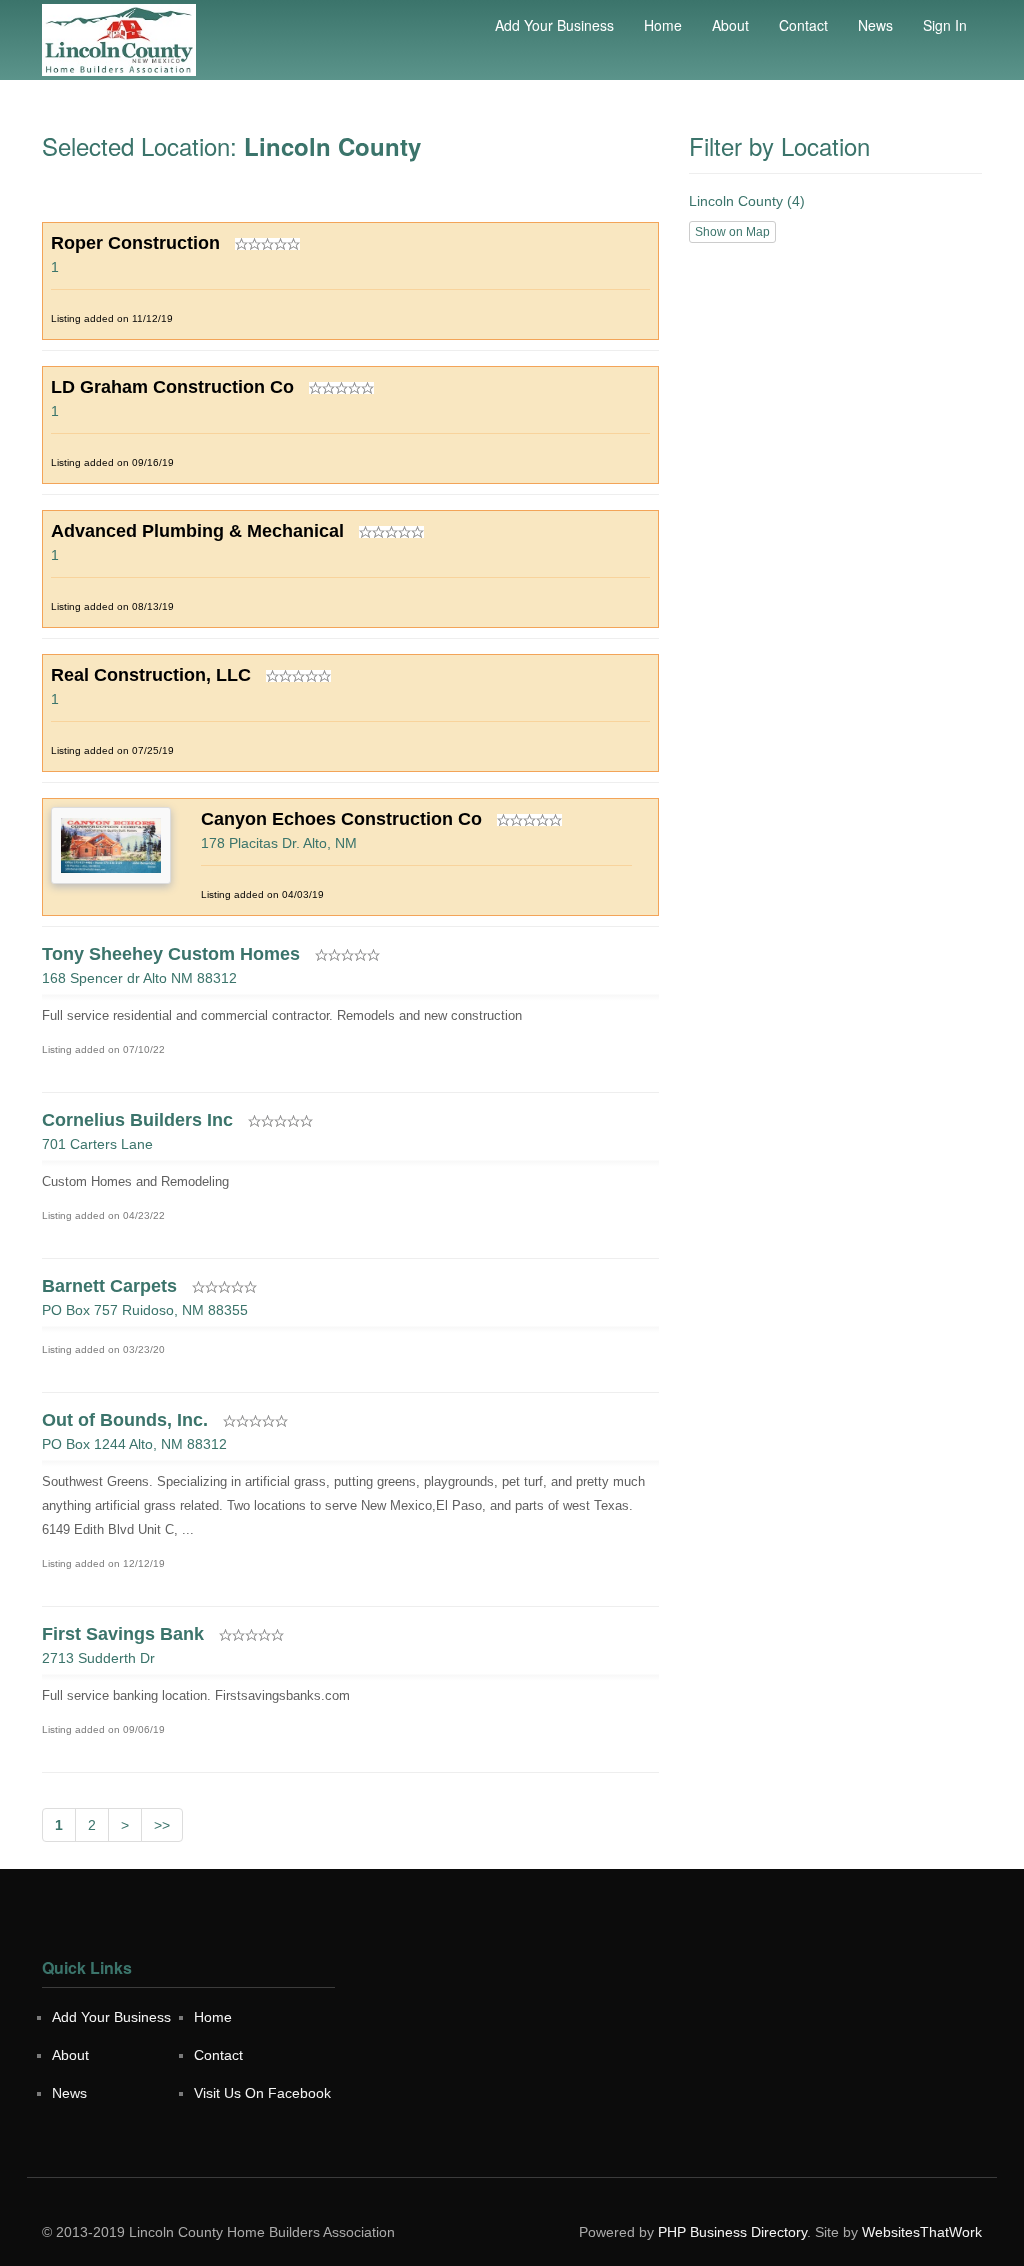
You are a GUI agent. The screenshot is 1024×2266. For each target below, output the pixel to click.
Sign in (945, 25)
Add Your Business (554, 25)
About (730, 25)
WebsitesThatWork (922, 2232)
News (875, 25)
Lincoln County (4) (747, 201)
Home (663, 25)
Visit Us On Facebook (262, 2093)
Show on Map (732, 232)
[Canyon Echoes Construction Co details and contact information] (111, 844)
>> (162, 1825)
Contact (803, 25)
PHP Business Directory (732, 2232)
